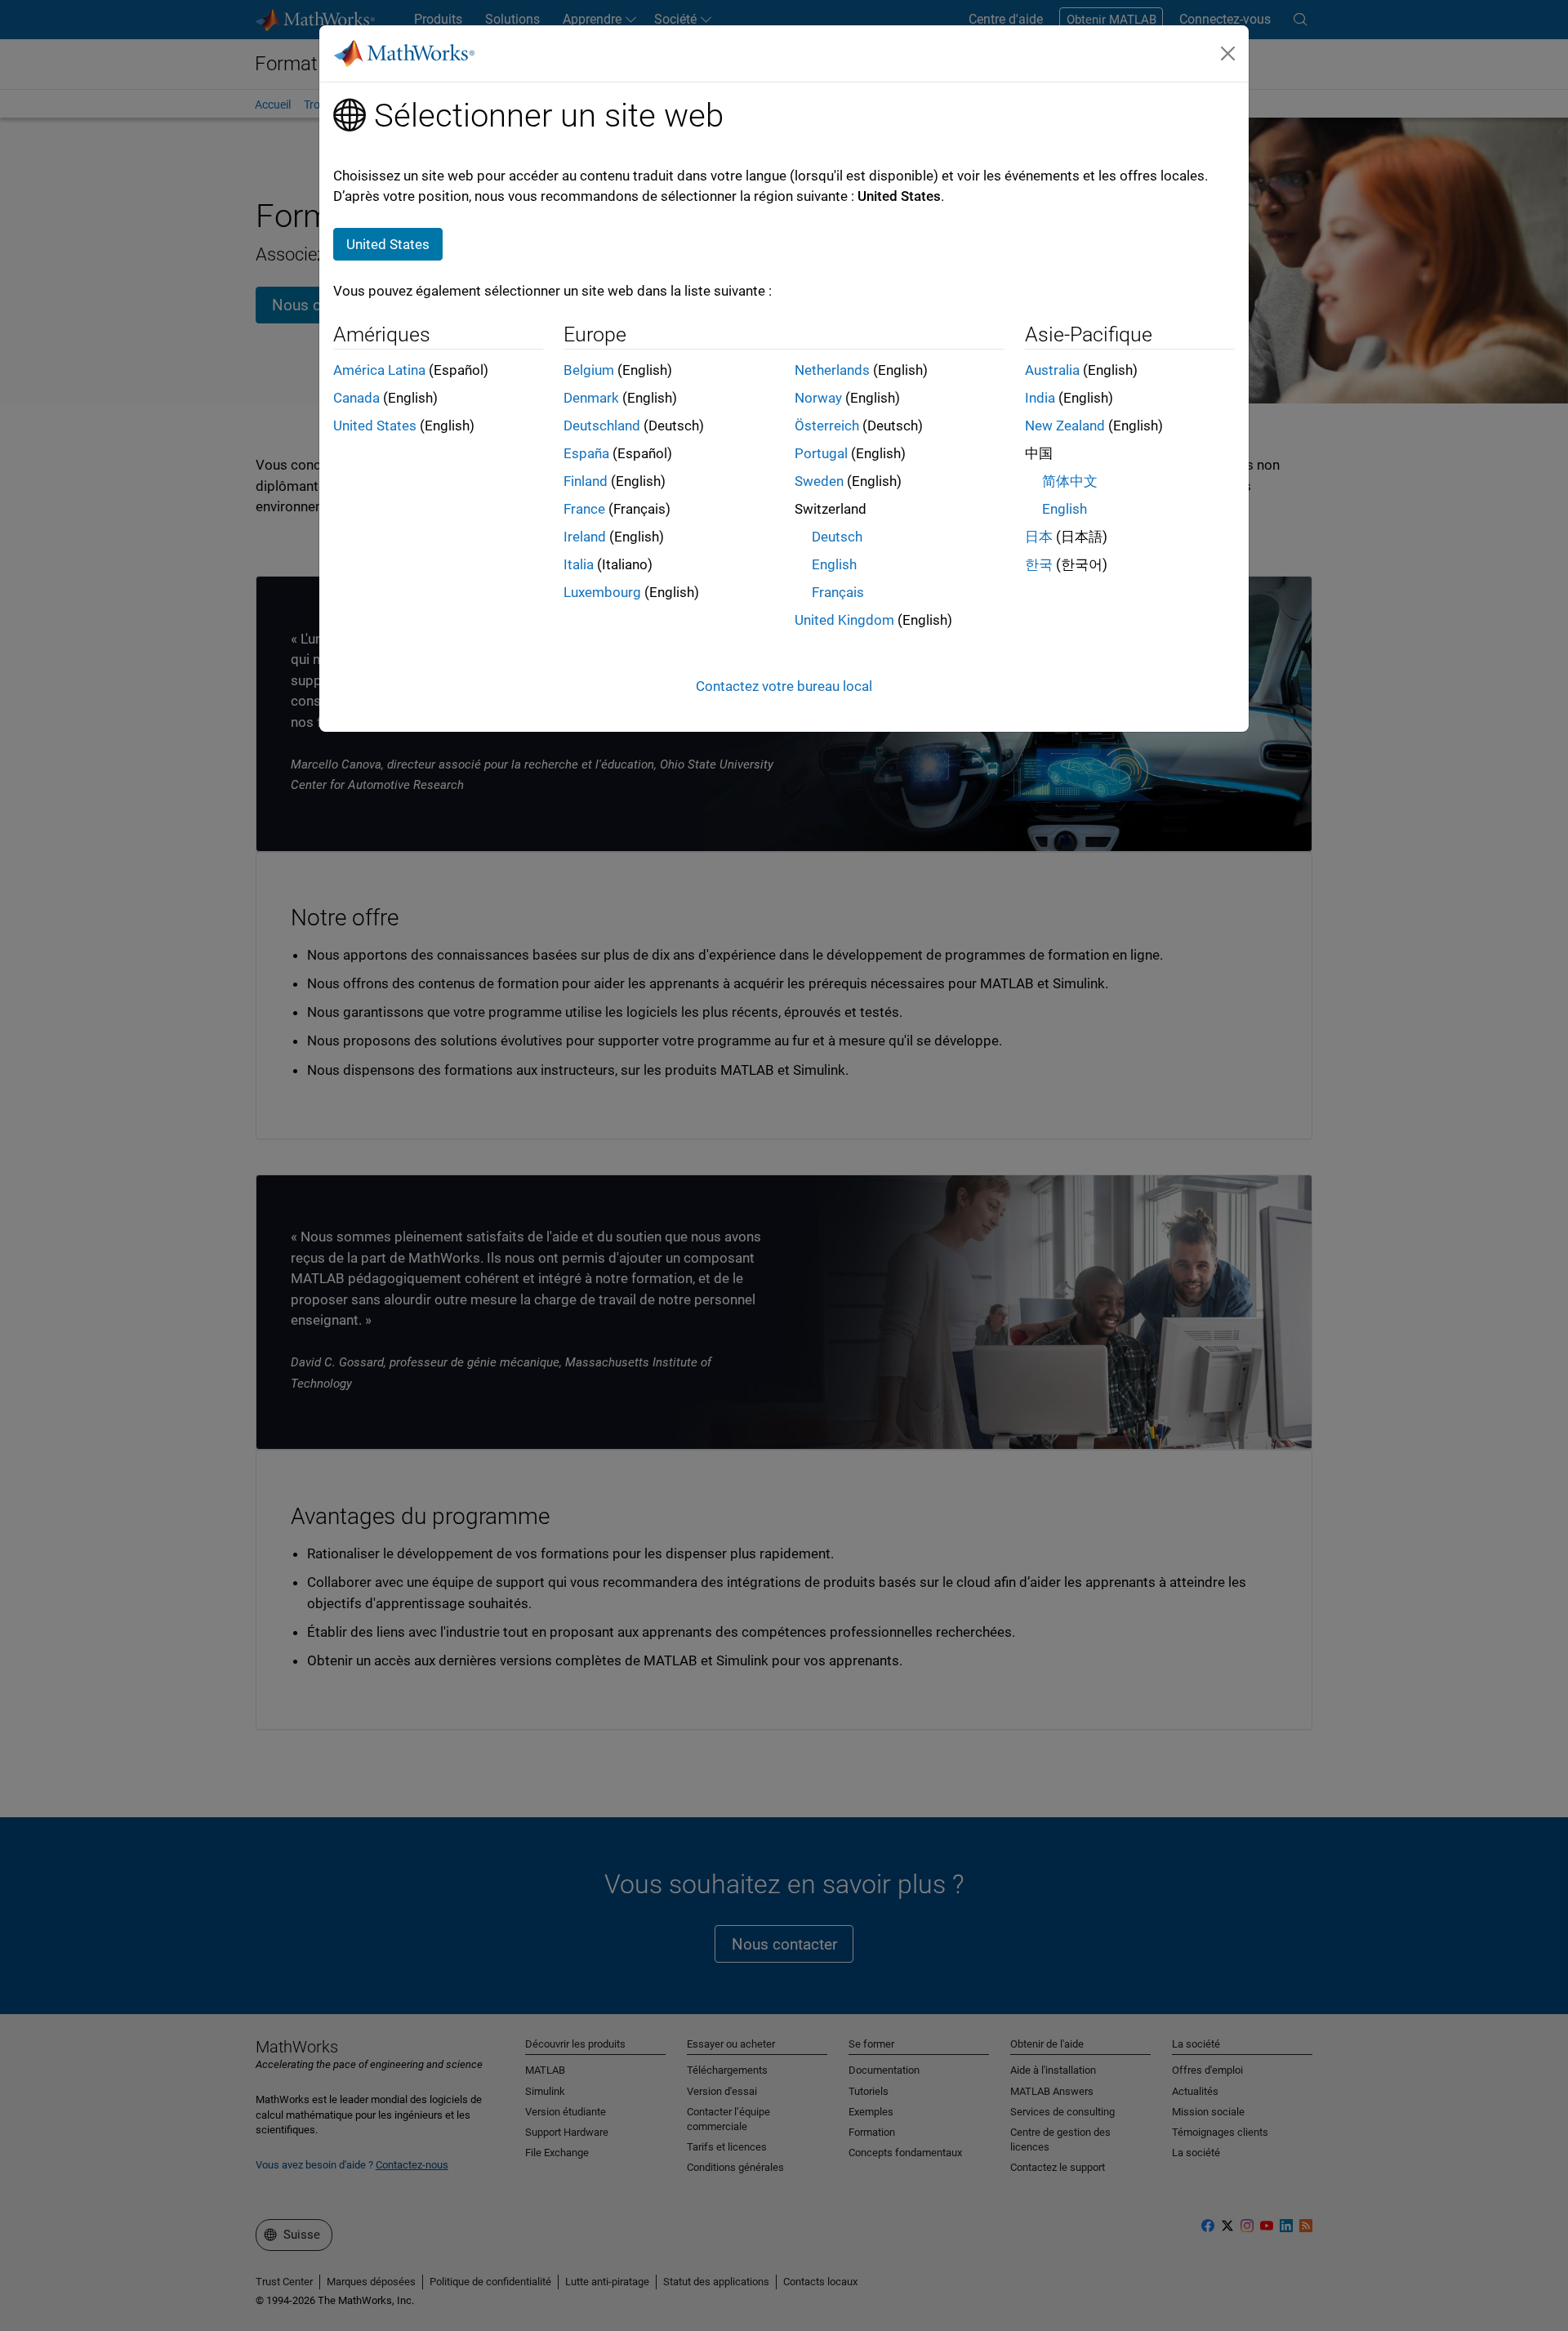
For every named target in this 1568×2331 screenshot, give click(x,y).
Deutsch (837, 537)
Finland (586, 481)
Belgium (589, 370)
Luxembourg (602, 592)
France (584, 509)
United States (375, 426)
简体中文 (1070, 481)
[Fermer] (1228, 53)
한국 (1039, 564)
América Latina (379, 370)
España (586, 453)
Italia (579, 564)
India (1040, 398)
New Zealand (1065, 426)
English (834, 564)
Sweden (819, 481)
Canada (356, 398)
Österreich (827, 426)
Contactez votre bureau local (784, 686)
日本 (1039, 537)
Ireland (585, 537)
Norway (818, 398)
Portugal (821, 453)
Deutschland (602, 426)
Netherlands (832, 370)
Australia (1052, 370)
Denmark (591, 398)
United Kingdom (844, 620)
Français (838, 592)
